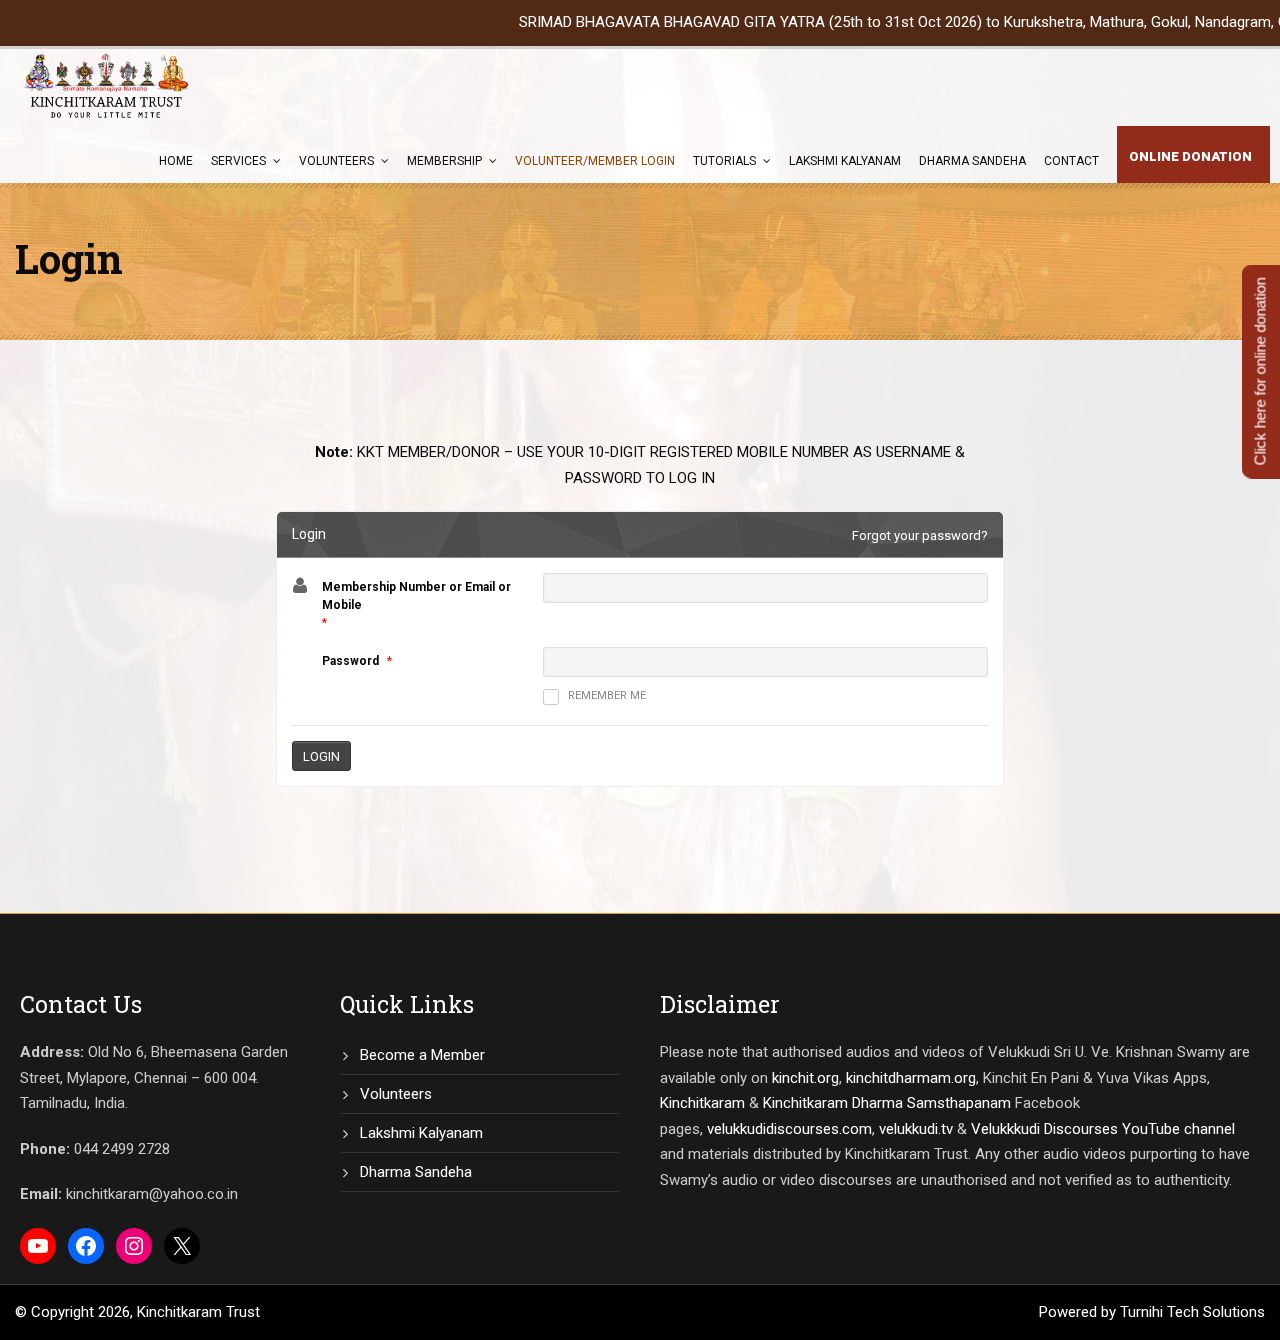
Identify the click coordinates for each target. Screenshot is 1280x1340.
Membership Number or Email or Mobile (416, 596)
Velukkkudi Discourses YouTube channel (1103, 1129)
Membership (444, 161)
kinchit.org (805, 1078)
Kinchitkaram (702, 1103)
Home (176, 161)
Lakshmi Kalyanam (845, 161)
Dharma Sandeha (972, 161)
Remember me (607, 695)
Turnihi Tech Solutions (1192, 1312)
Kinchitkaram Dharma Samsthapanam (887, 1103)
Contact (1071, 161)
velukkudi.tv (916, 1129)
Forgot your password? (920, 535)
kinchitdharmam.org (911, 1078)
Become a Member (422, 1055)
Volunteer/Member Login (595, 161)
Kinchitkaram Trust (198, 1312)
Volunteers (336, 161)
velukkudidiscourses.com (789, 1129)
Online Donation (1190, 156)
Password (350, 661)
